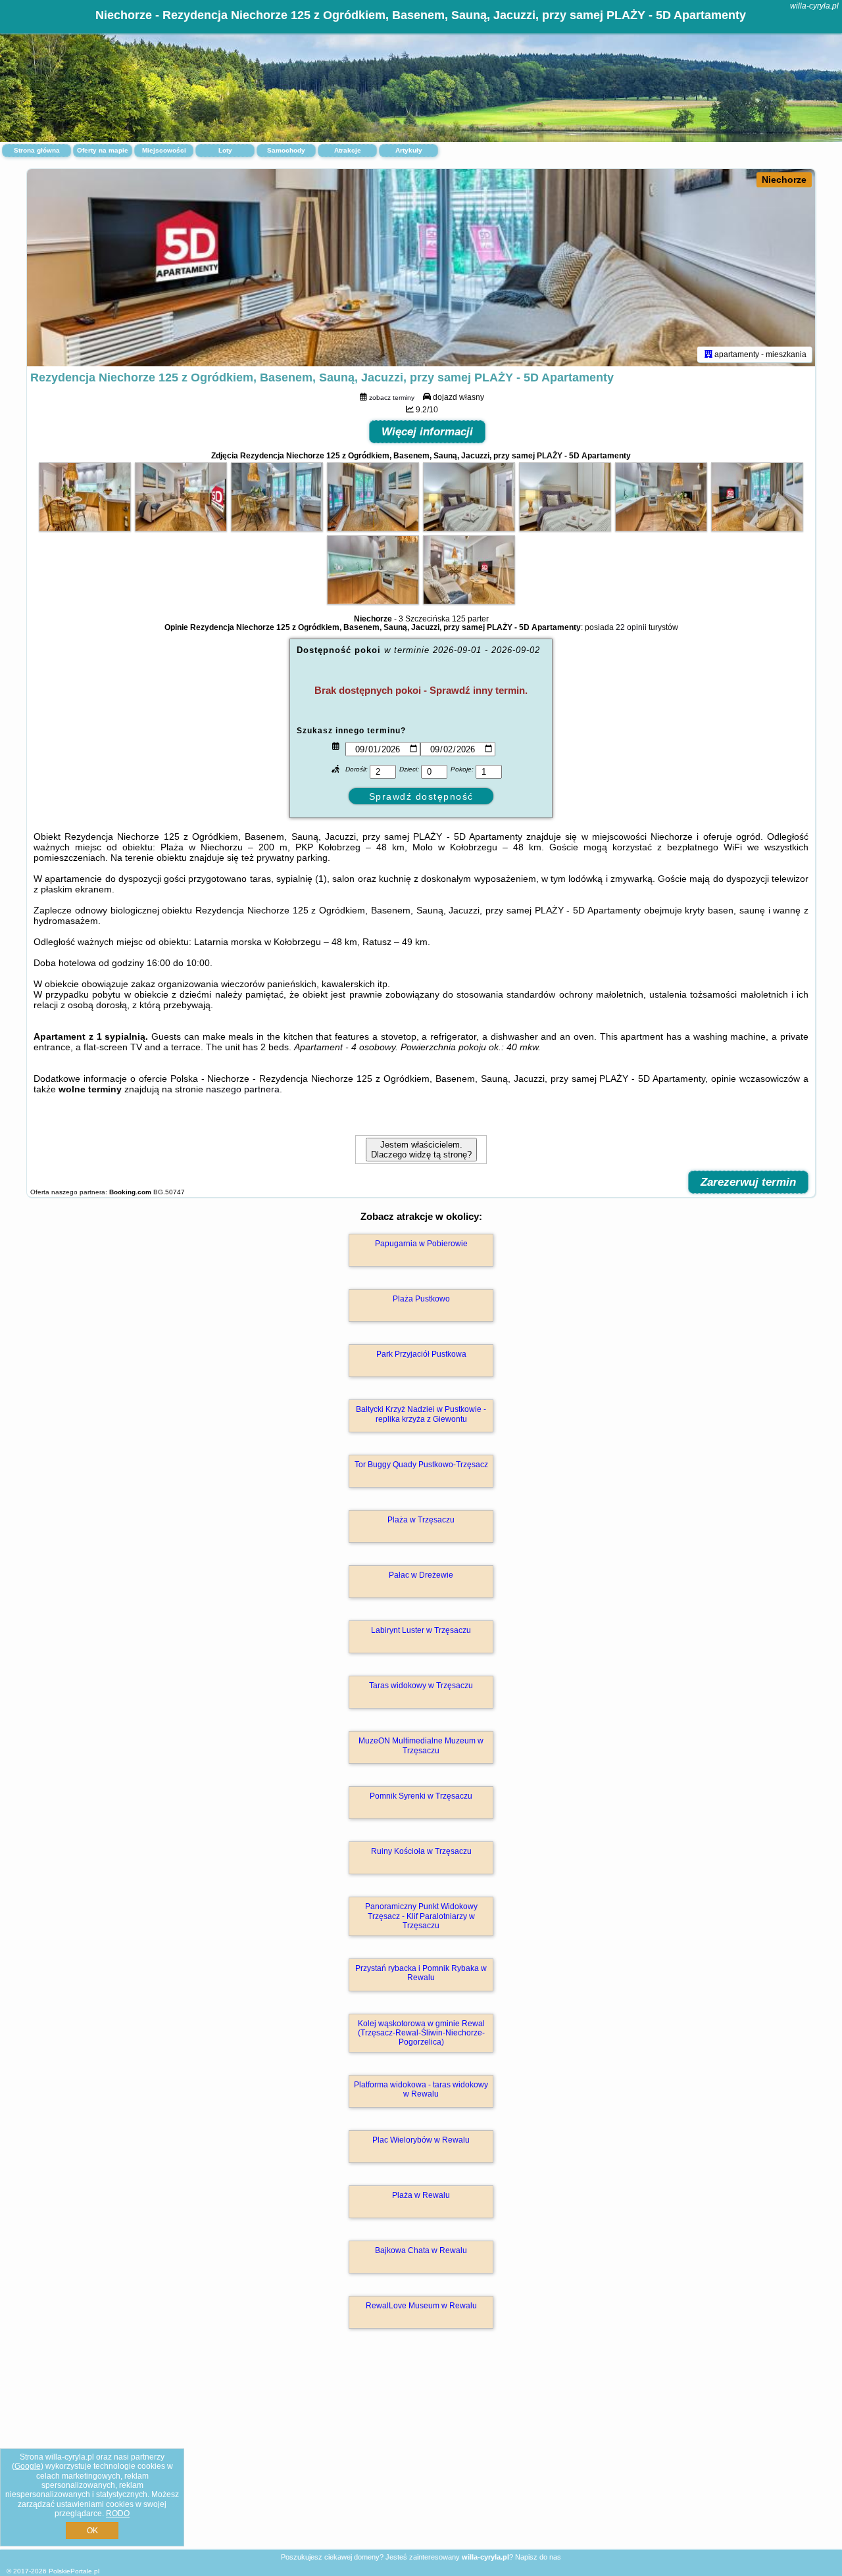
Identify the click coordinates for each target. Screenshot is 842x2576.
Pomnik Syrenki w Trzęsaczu (421, 1796)
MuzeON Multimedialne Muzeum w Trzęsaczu (421, 1745)
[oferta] (708, 354)
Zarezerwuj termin (748, 1182)
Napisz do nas (538, 2557)
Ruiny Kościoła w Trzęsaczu (421, 1851)
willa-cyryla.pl (814, 6)
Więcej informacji (427, 432)
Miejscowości (164, 150)
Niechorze (784, 180)
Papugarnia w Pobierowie (421, 1244)
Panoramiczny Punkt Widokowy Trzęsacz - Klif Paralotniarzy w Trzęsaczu (421, 1916)
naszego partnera (243, 1089)
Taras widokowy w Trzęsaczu (421, 1686)
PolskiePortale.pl (74, 2571)
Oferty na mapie (103, 150)
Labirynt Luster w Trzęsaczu (421, 1630)
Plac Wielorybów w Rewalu (421, 2140)
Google (28, 2466)
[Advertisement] (421, 2453)
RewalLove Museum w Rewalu (421, 2306)
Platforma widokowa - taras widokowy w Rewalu (421, 2089)
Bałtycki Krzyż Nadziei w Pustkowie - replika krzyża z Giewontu (421, 1414)
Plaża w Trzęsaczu (421, 1520)
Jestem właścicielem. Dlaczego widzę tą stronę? (421, 1150)
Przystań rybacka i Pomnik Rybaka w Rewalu (421, 1973)
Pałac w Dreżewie (421, 1575)
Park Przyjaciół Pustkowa (421, 1354)
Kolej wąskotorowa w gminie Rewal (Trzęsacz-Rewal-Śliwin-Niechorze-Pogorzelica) (421, 2033)
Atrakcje (348, 150)
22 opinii (631, 627)
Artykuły (409, 150)
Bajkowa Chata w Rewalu (421, 2250)
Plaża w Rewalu (421, 2195)
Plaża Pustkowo (421, 1299)
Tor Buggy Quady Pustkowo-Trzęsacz (421, 1465)
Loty (225, 150)
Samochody (286, 150)
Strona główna (37, 150)
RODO (118, 2514)
